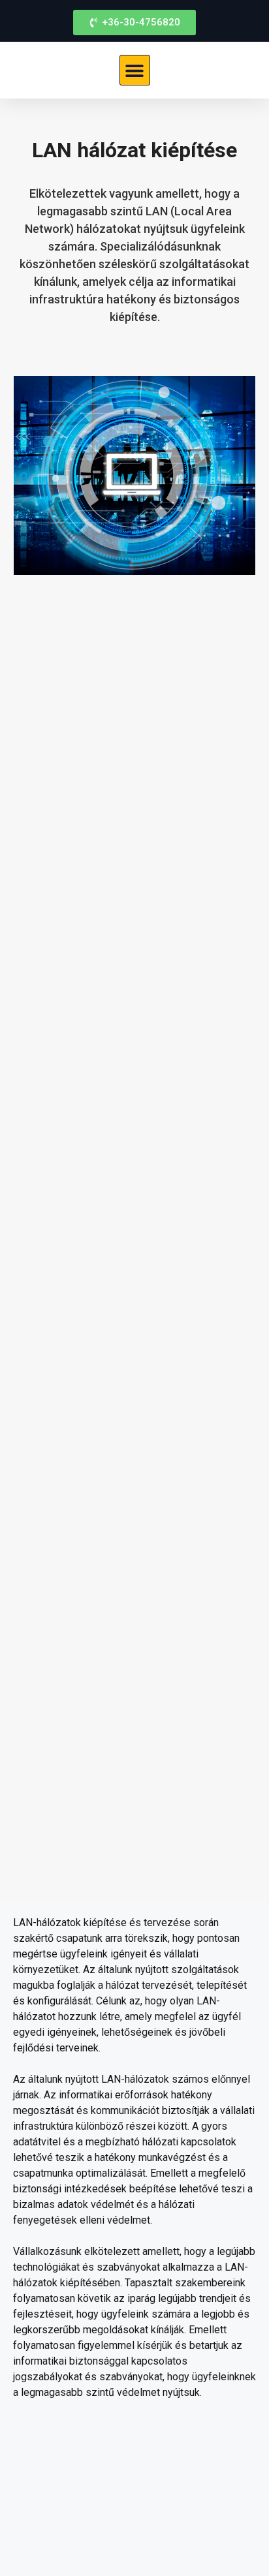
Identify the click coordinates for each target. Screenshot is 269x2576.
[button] (135, 70)
